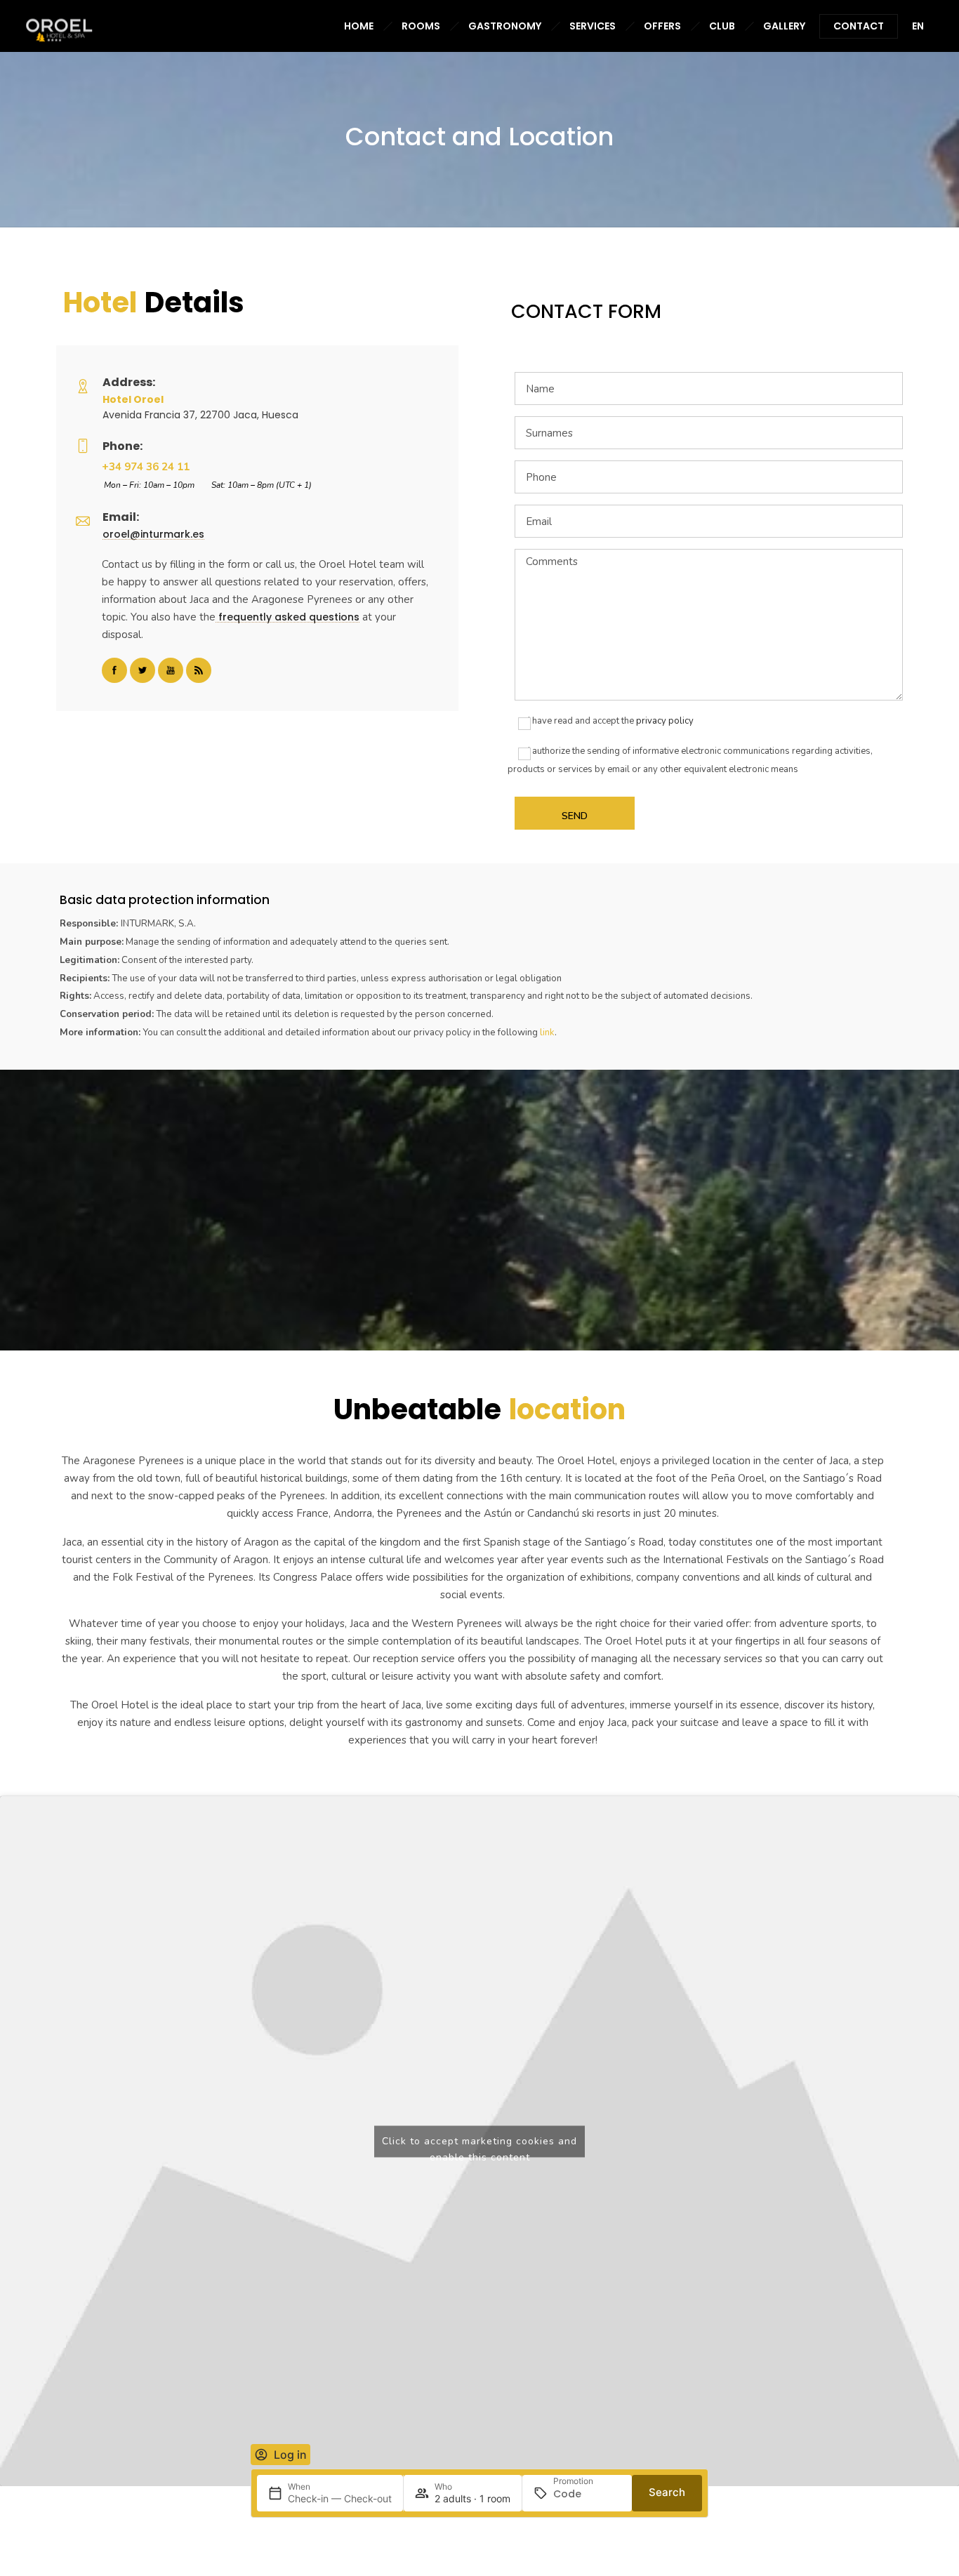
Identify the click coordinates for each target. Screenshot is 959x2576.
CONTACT (859, 26)
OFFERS (662, 26)
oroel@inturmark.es (153, 534)
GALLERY (784, 26)
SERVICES (593, 26)
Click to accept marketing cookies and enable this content (479, 2145)
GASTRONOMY (505, 26)
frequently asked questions (287, 617)
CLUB (722, 26)
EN (918, 26)
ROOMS (421, 26)
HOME (359, 26)
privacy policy (665, 721)
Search (667, 2492)
